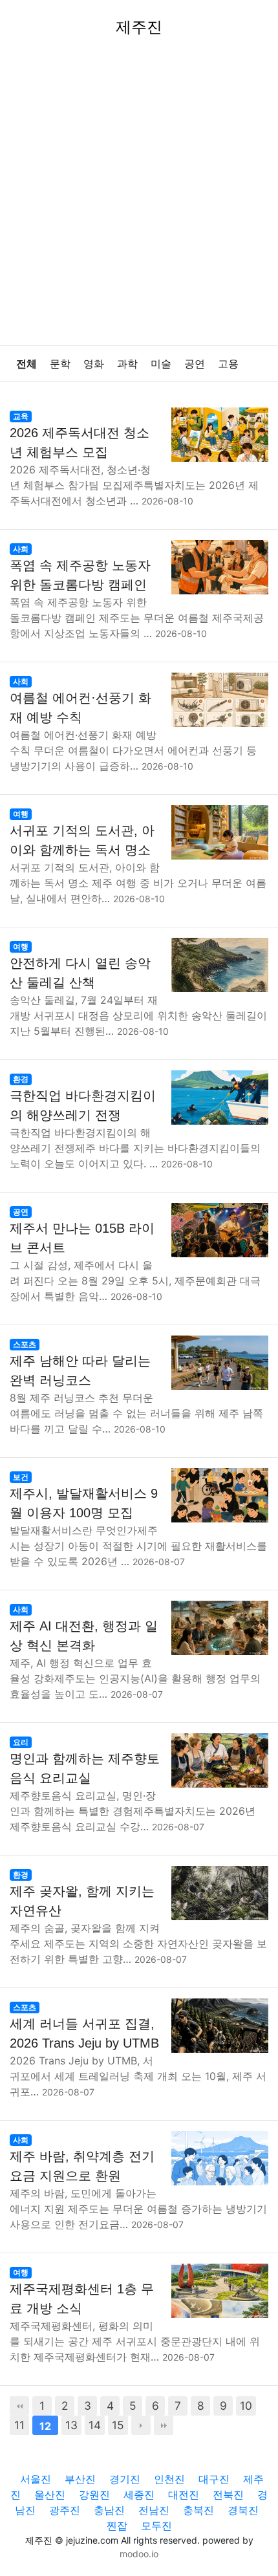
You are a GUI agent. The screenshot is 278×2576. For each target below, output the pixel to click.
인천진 (169, 2479)
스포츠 (25, 1344)
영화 (94, 364)
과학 (127, 364)
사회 (21, 549)
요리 (21, 1742)
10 (246, 2406)
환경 (21, 1079)
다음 (141, 2425)
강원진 (94, 2495)
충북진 (198, 2510)
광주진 (65, 2510)
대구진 (214, 2479)
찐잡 (117, 2526)
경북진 (243, 2510)
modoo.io (139, 2554)
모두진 (156, 2526)
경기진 (125, 2479)
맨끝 (164, 2425)
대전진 (184, 2495)
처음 (19, 2406)
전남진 (154, 2510)
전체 (27, 364)
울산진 (50, 2495)
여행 (21, 814)
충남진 (109, 2510)
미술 (161, 364)
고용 (228, 364)
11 (19, 2425)
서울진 (36, 2479)
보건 (21, 1477)
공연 (195, 364)
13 (71, 2425)
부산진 (80, 2479)
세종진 (139, 2495)
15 (118, 2425)
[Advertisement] (139, 200)
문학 (60, 364)
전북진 (228, 2495)
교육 (21, 416)
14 (95, 2425)
